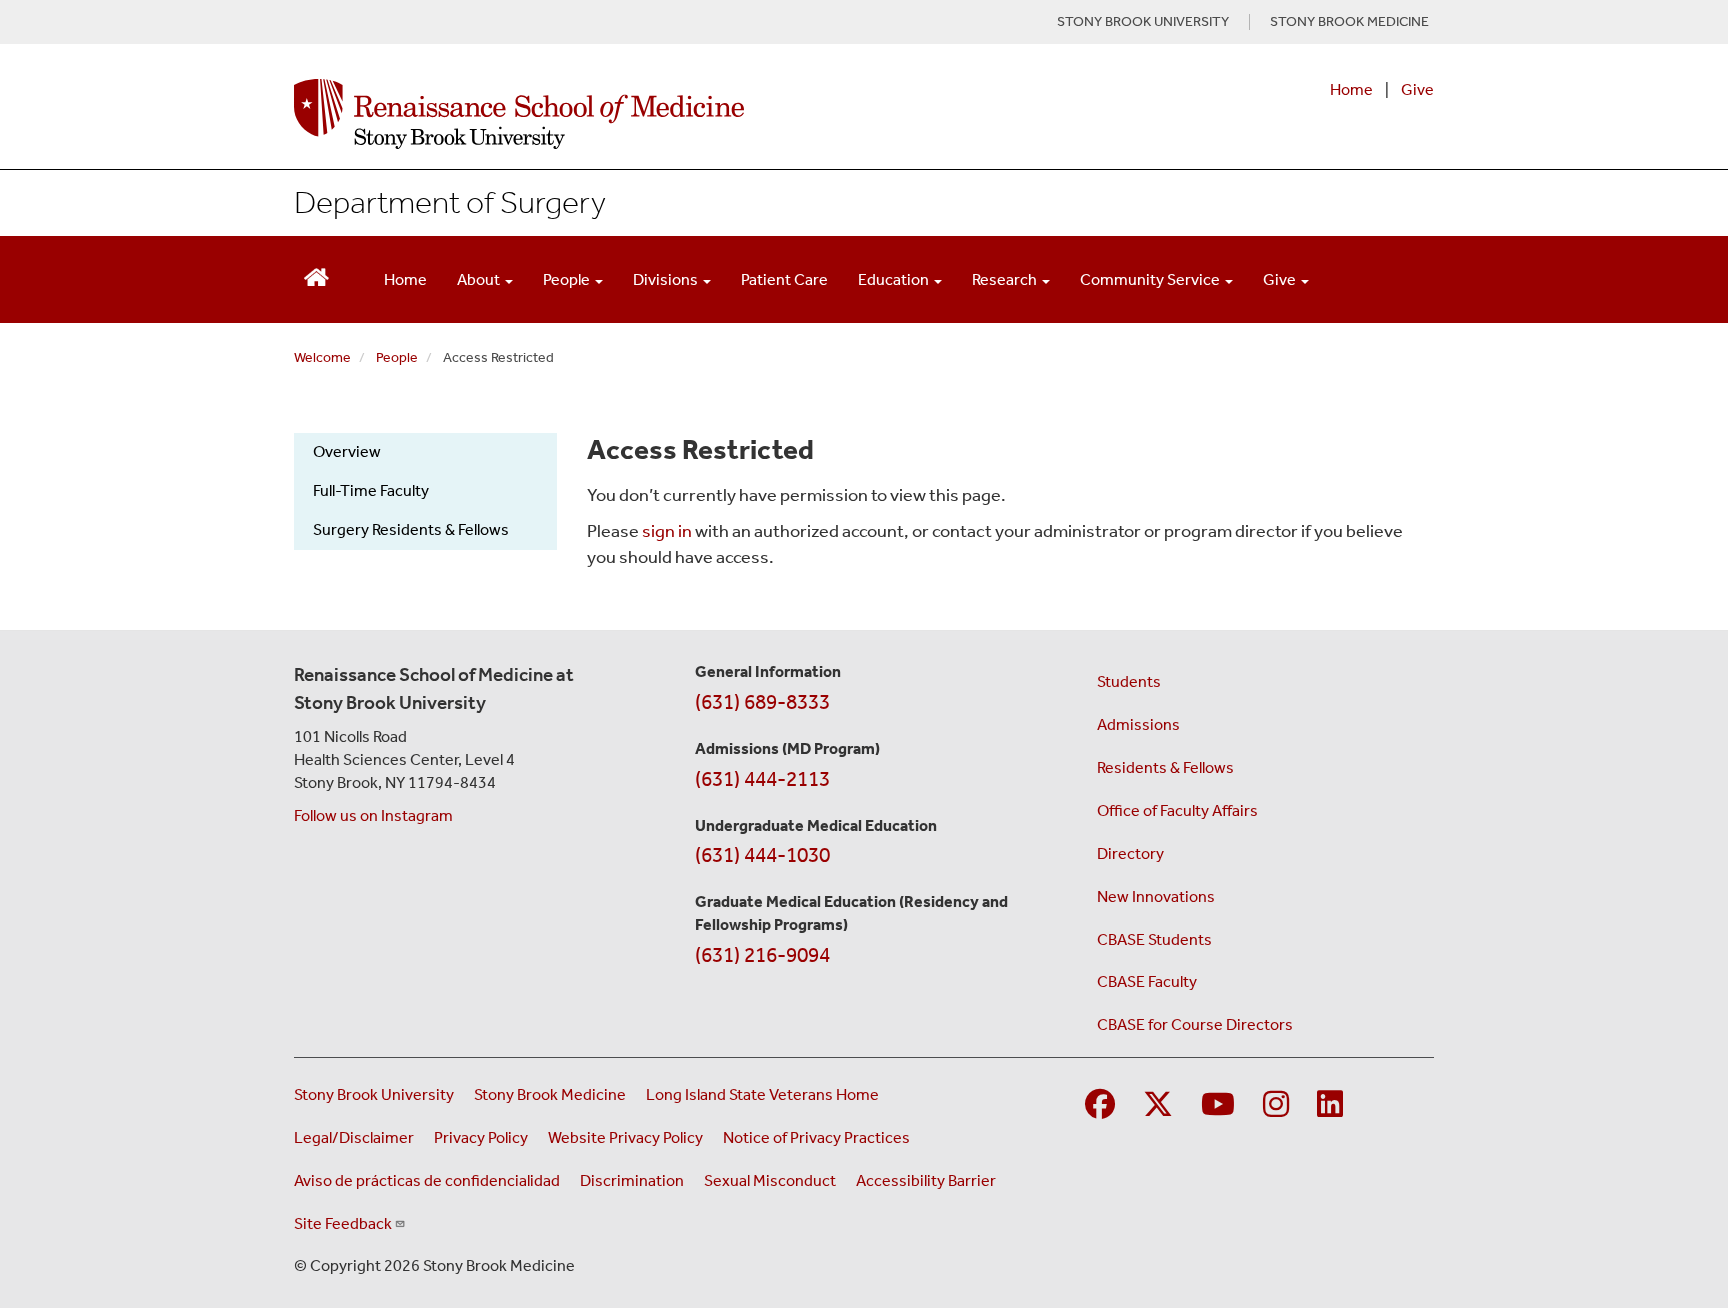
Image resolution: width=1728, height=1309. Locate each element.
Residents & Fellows (1165, 767)
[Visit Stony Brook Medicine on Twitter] (1158, 1105)
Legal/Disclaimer (354, 1137)
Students (1129, 681)
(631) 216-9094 (762, 955)
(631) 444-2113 (762, 779)
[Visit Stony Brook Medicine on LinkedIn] (1330, 1105)
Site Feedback (343, 1223)
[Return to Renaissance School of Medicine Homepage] (316, 275)
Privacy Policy (481, 1137)
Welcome (322, 357)
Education (895, 279)
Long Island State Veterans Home (762, 1094)
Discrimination (632, 1180)
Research (1006, 279)
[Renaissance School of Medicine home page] (658, 114)
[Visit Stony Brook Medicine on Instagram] (1276, 1105)
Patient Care (784, 279)
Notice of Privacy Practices (816, 1137)
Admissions (1138, 724)
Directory (1130, 853)
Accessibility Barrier (926, 1180)
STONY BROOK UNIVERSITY (1143, 22)
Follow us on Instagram (373, 815)
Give (1417, 89)
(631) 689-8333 (762, 702)
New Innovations (1156, 896)
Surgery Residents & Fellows (411, 529)
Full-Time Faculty (371, 490)
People (568, 279)
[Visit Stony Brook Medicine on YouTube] (1218, 1105)
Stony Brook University (374, 1094)
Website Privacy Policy (625, 1137)
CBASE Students (1154, 939)
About (480, 279)
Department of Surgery (450, 202)
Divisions (667, 279)
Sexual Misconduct (770, 1180)
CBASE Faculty (1147, 981)
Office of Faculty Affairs (1177, 810)
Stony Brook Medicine (550, 1094)
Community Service (1151, 279)
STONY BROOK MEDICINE (1349, 22)
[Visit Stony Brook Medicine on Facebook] (1100, 1105)
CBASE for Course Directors (1195, 1024)
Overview (347, 451)
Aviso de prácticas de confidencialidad (427, 1180)
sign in (667, 531)
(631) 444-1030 (762, 855)
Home (1351, 89)
